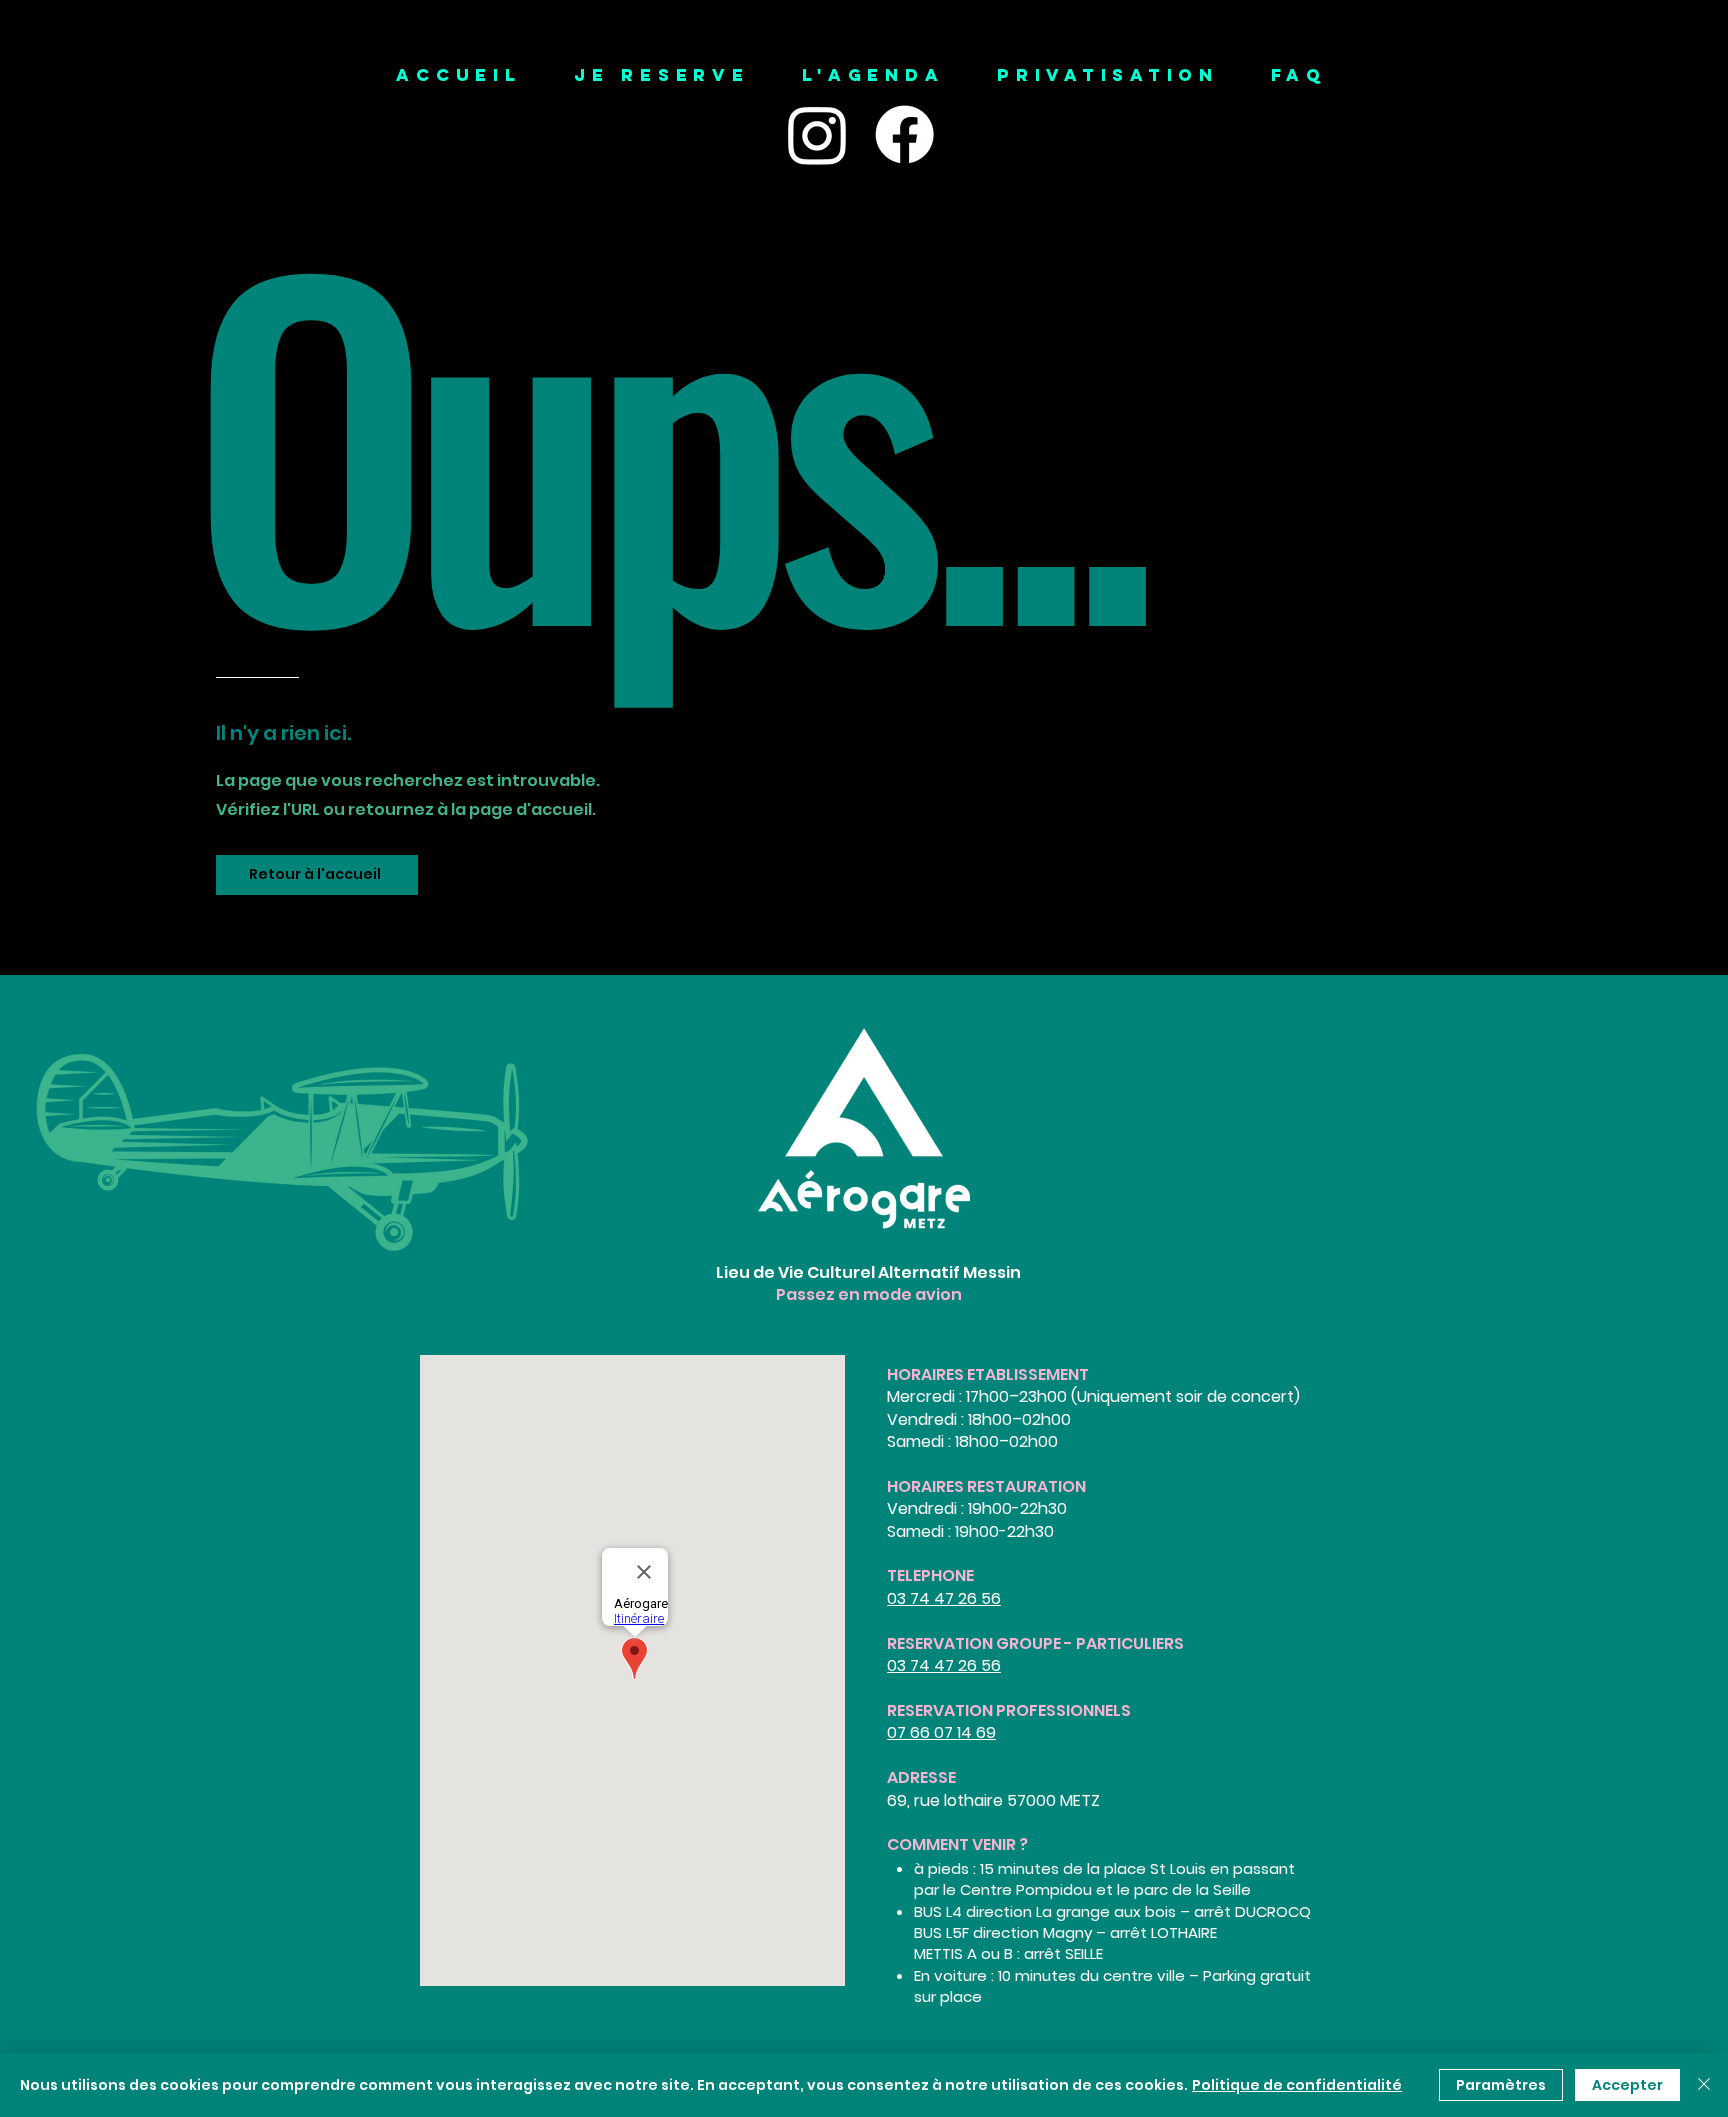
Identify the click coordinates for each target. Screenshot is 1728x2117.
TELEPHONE (930, 1575)
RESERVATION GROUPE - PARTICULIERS (1035, 1643)
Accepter (1627, 2085)
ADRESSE (921, 1777)
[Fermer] (1704, 2085)
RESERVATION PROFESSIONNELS (1009, 1710)
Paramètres (1501, 2085)
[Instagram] (817, 134)
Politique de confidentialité (1297, 2085)
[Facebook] (904, 134)
